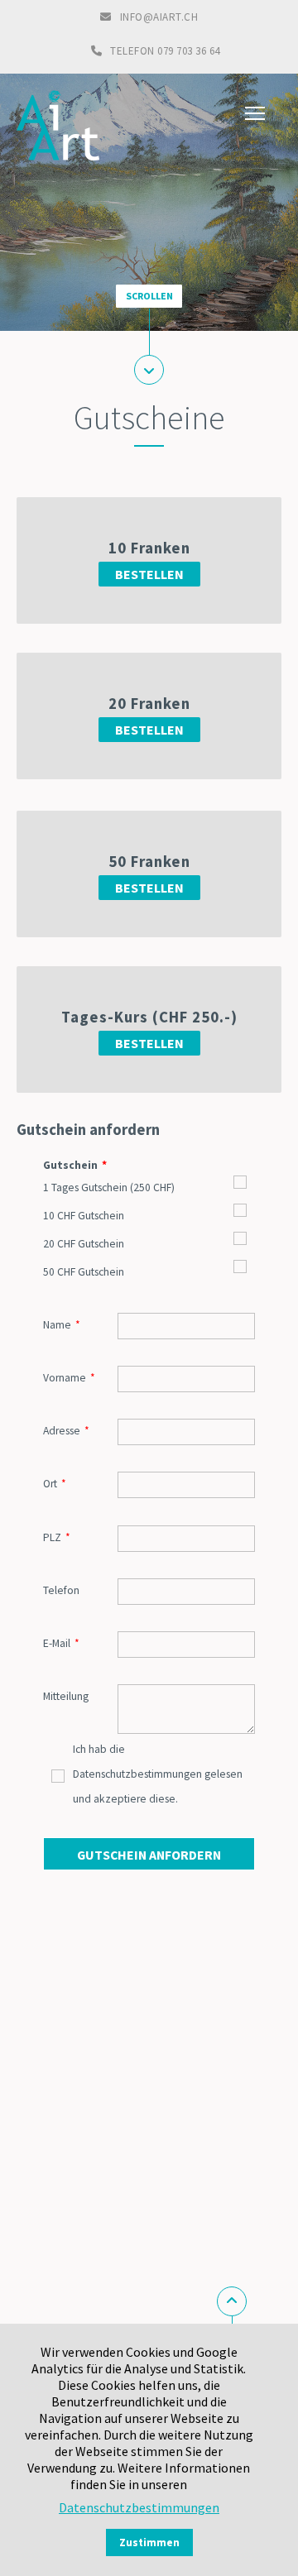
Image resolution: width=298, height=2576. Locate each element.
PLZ (57, 1537)
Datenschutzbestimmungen (139, 2507)
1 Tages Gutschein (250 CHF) (109, 1187)
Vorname (69, 1377)
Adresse (66, 1430)
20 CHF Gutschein (84, 1244)
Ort (55, 1483)
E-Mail (61, 1643)
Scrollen (149, 296)
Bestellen (149, 574)
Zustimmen (149, 2542)
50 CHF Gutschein (84, 1272)
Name (62, 1324)
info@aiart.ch (159, 17)
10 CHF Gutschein (84, 1216)
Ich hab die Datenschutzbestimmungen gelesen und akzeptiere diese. (158, 1774)
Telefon (61, 1590)
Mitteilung (66, 1696)
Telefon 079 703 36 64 (165, 51)
